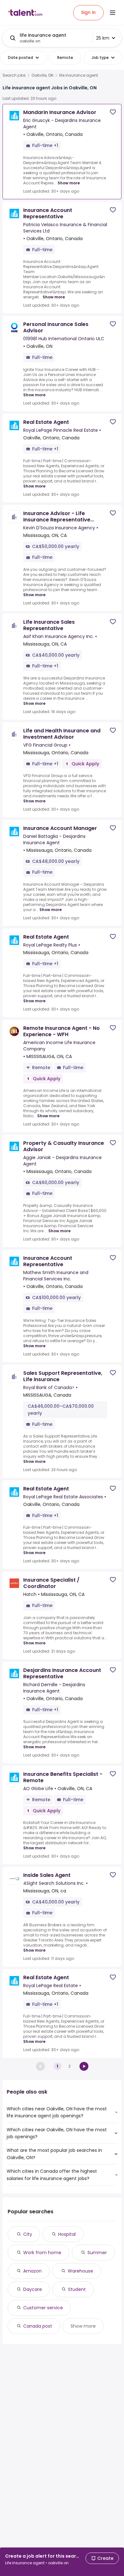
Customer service (43, 2308)
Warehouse (80, 2271)
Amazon (32, 2271)
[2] (84, 2066)
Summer (97, 2253)
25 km (103, 38)
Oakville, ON (42, 75)
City (28, 2234)
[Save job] (113, 112)
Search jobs (14, 75)
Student (77, 2289)
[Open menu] (113, 13)
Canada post (38, 2326)
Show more (69, 183)
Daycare (33, 2289)
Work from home (42, 2253)
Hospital (67, 2234)
